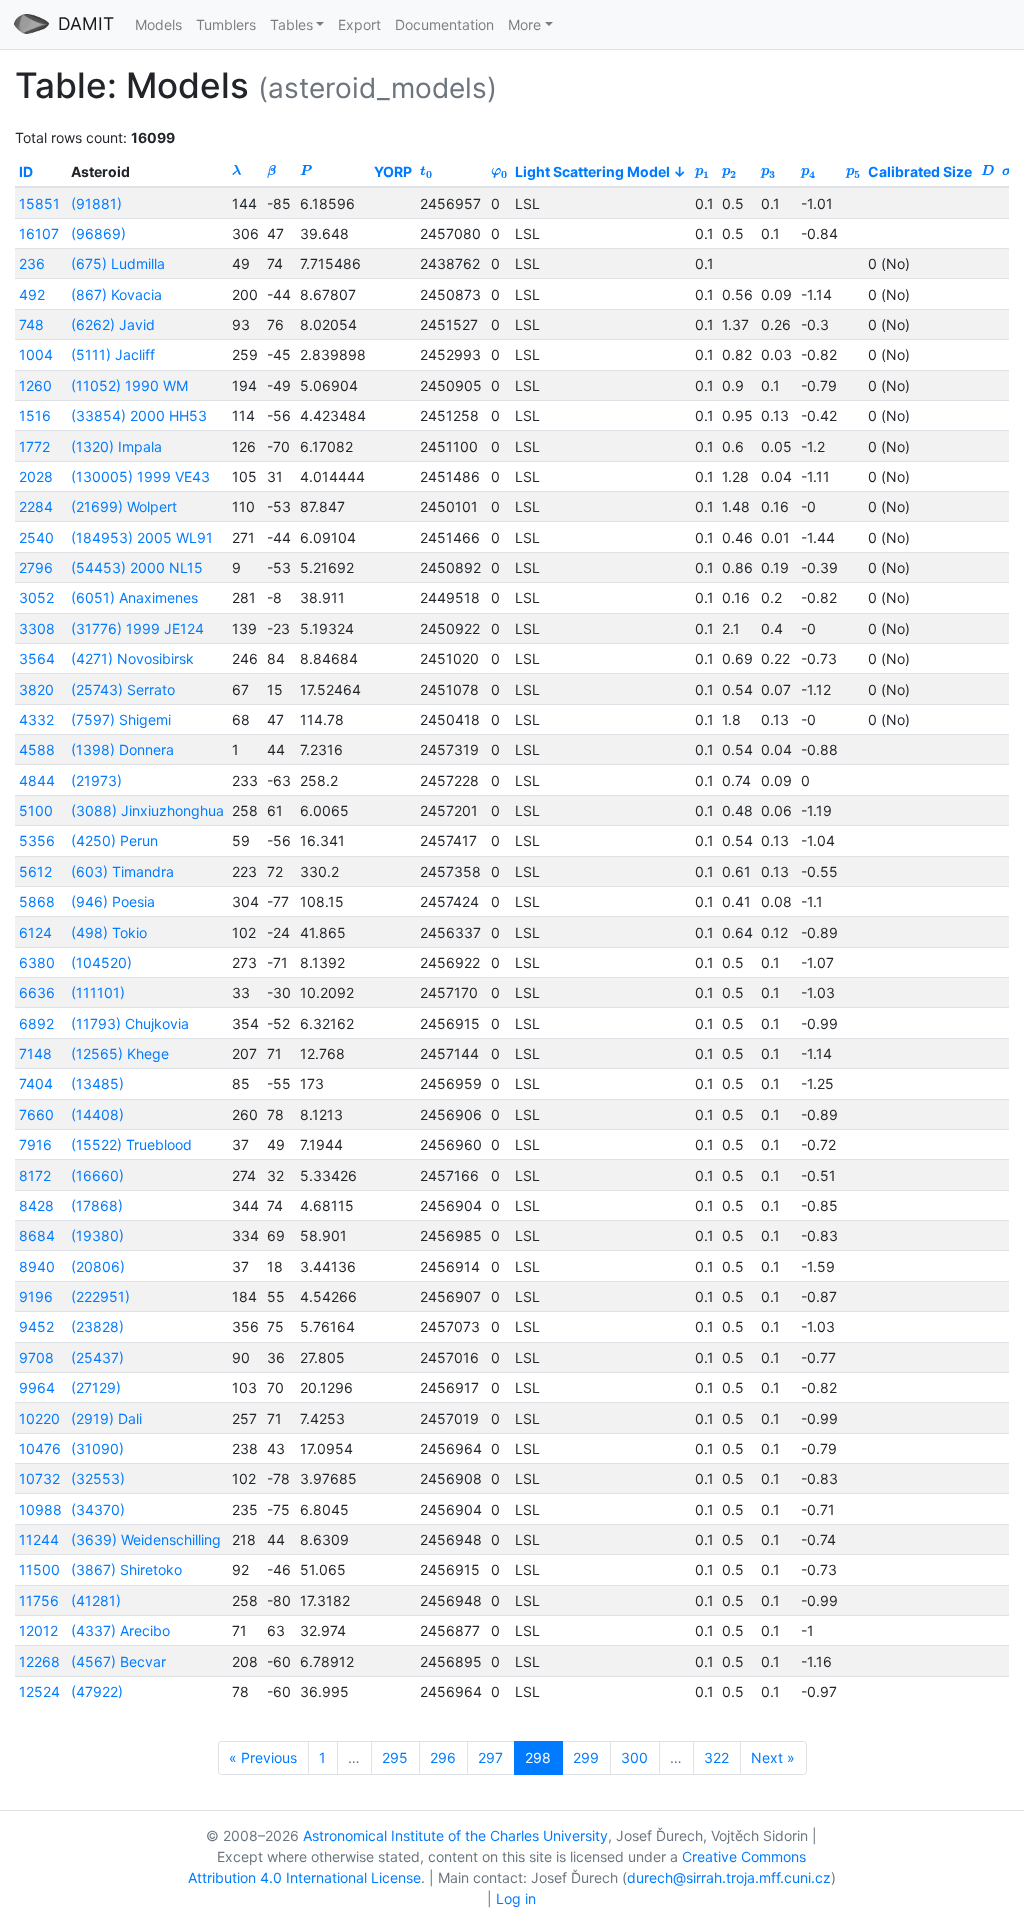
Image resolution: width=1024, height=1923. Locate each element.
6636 (37, 992)
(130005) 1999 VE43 (140, 476)
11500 (39, 1569)
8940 (37, 1266)
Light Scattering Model (592, 171)
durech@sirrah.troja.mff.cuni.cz (729, 1877)
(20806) (98, 1266)
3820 (36, 689)
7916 (35, 1144)
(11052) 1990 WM (129, 385)
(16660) (97, 1175)
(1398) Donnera (122, 749)
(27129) (96, 1387)
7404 (36, 1083)
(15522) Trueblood (131, 1144)
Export (359, 24)
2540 (36, 537)
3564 (37, 658)
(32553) (98, 1478)
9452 (36, 1326)
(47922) (97, 1691)
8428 (36, 1205)
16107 (39, 233)
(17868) (97, 1205)
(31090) (97, 1448)
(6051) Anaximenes (134, 597)
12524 (39, 1691)
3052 (36, 597)
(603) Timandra (122, 871)
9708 (36, 1357)
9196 (36, 1296)
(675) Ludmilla (118, 263)
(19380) (97, 1235)
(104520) (101, 962)
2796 (36, 567)
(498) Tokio (109, 932)
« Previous (263, 1757)
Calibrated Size (920, 171)
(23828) (97, 1326)
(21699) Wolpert (124, 506)
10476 (40, 1448)
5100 (36, 810)
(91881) (96, 203)
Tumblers (226, 24)
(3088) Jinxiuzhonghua (147, 810)
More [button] (524, 24)
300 (634, 1757)
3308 (37, 628)
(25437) (97, 1357)
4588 (37, 749)
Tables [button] (291, 24)
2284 (36, 506)
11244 (39, 1539)
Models (158, 24)
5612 (35, 871)
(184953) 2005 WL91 (142, 537)
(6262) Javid (113, 324)
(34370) (98, 1509)
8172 (35, 1175)
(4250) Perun (114, 840)
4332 (36, 719)
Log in (516, 1898)
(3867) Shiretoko (126, 1569)
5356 (37, 840)
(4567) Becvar (118, 1661)
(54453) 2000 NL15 (137, 567)
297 (490, 1757)
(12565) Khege (120, 1053)
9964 (37, 1387)
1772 (34, 446)
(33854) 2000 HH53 (139, 415)
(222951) (100, 1296)
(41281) (96, 1600)
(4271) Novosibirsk (132, 658)
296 (443, 1757)
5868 (37, 901)
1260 (35, 385)
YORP (393, 171)
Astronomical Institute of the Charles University (455, 1835)
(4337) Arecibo (120, 1630)
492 (32, 294)
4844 (37, 780)
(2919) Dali (106, 1418)
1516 (35, 415)
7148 (35, 1053)
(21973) (96, 780)
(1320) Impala (116, 446)
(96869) (98, 233)
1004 (36, 354)
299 (586, 1757)
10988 (40, 1509)
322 (716, 1757)
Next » (773, 1757)
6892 (36, 1023)
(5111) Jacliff (113, 354)
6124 (35, 932)
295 (395, 1757)
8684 (37, 1235)
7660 (36, 1114)
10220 (39, 1418)
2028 (36, 476)
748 (31, 324)
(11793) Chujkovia (130, 1023)
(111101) (98, 992)
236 (32, 263)
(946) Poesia (113, 901)
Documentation (444, 24)
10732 (39, 1478)
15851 (39, 203)
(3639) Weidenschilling (146, 1539)
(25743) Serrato (123, 689)
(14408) (97, 1114)
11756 (39, 1600)
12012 (38, 1630)
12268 (39, 1661)
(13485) (97, 1083)
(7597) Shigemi (121, 719)
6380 (37, 962)
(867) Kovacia (116, 294)
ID (26, 171)
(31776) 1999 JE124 (137, 628)
